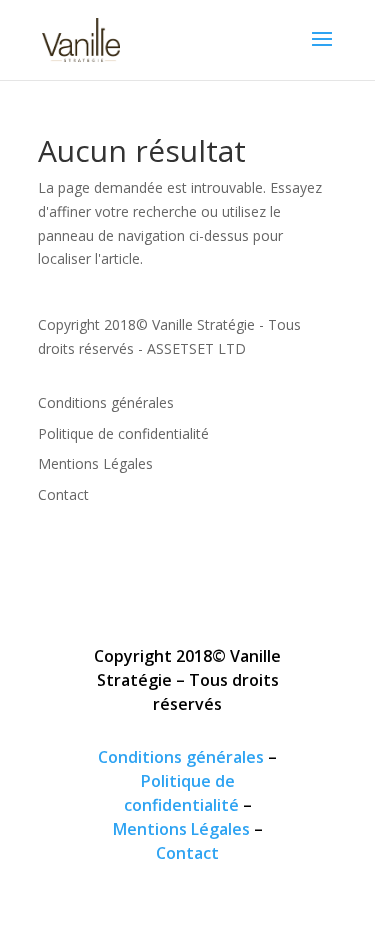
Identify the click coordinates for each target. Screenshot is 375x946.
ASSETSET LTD (196, 348)
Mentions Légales (95, 463)
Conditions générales (106, 402)
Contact (63, 494)
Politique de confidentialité (123, 433)
